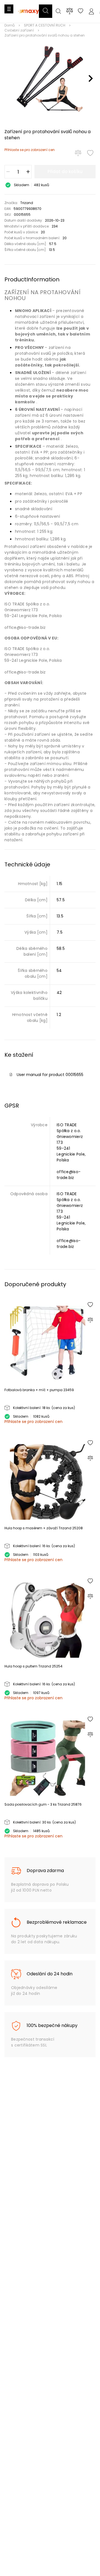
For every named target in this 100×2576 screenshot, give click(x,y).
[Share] (81, 12)
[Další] (91, 78)
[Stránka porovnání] (70, 11)
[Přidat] (28, 172)
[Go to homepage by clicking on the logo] (29, 17)
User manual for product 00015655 (50, 1075)
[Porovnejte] (78, 153)
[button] (46, 11)
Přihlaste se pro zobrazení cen (30, 150)
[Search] (58, 12)
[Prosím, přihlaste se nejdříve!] (90, 153)
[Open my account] (91, 12)
